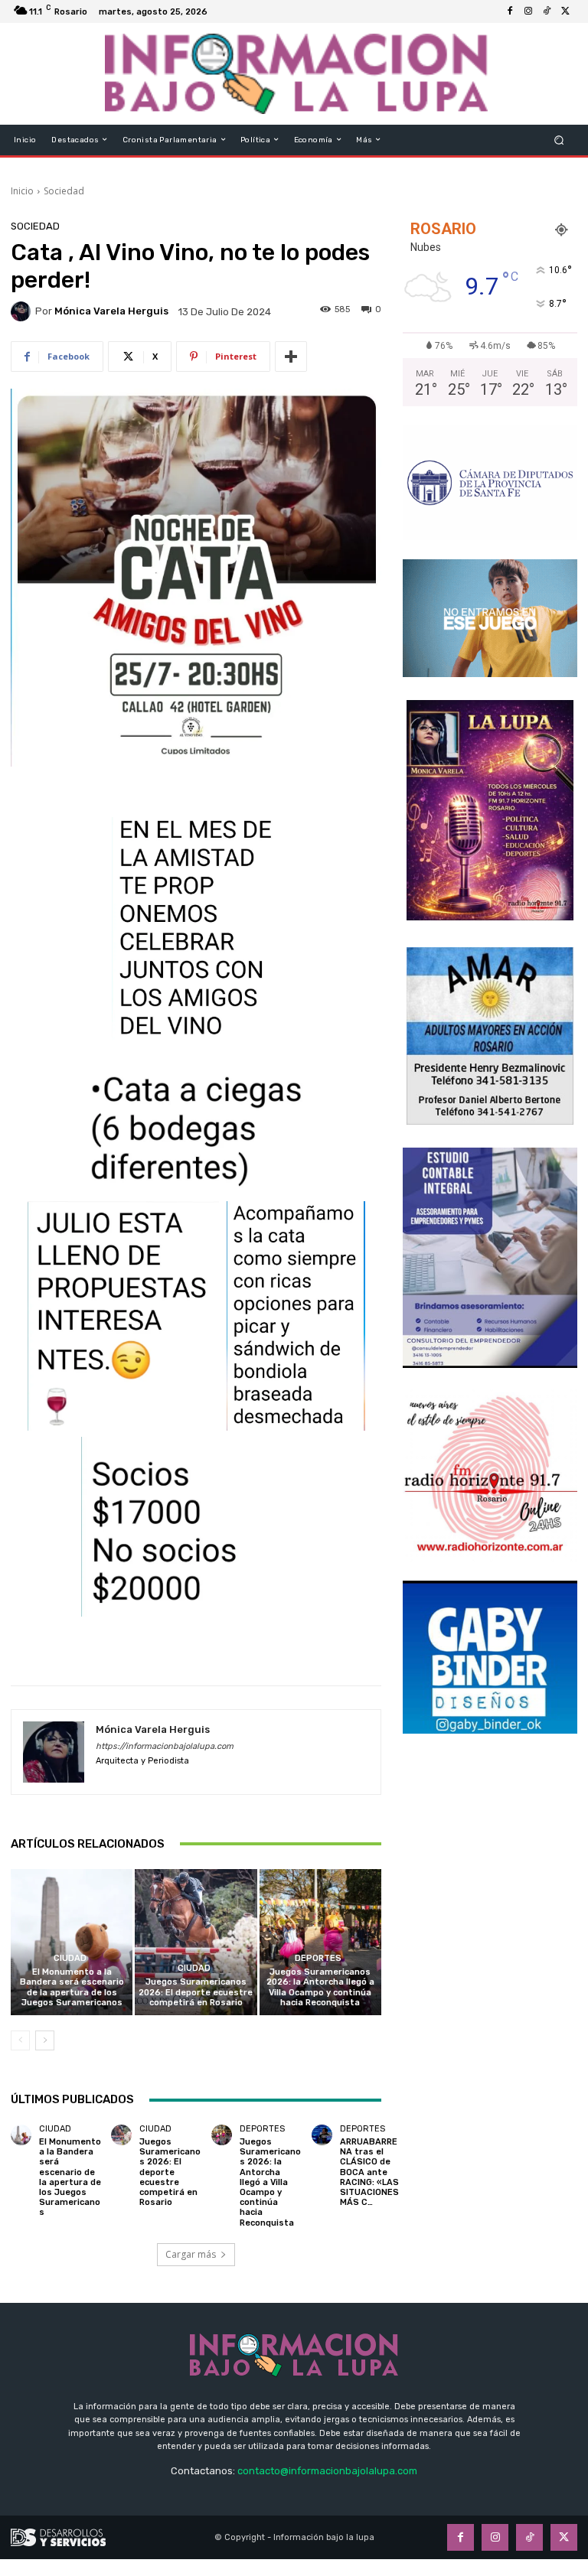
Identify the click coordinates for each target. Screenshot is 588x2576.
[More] (291, 357)
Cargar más (191, 2254)
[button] (559, 140)
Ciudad (70, 1958)
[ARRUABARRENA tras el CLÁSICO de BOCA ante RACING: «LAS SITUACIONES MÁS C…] (322, 2135)
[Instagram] (528, 11)
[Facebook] (510, 11)
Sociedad (64, 191)
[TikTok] (547, 11)
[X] (565, 11)
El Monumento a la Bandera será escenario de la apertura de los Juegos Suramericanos (72, 1987)
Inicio (22, 191)
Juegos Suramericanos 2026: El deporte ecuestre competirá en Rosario (196, 1992)
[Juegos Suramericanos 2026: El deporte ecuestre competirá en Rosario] (196, 1942)
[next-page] (45, 2040)
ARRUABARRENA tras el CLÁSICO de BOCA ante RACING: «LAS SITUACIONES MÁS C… (369, 2172)
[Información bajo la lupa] (296, 74)
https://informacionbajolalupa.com (165, 1746)
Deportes (318, 1958)
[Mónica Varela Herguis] (23, 311)
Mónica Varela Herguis (111, 311)
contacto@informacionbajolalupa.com (327, 2471)
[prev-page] (20, 2040)
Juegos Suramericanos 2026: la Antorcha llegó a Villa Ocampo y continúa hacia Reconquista (320, 1987)
